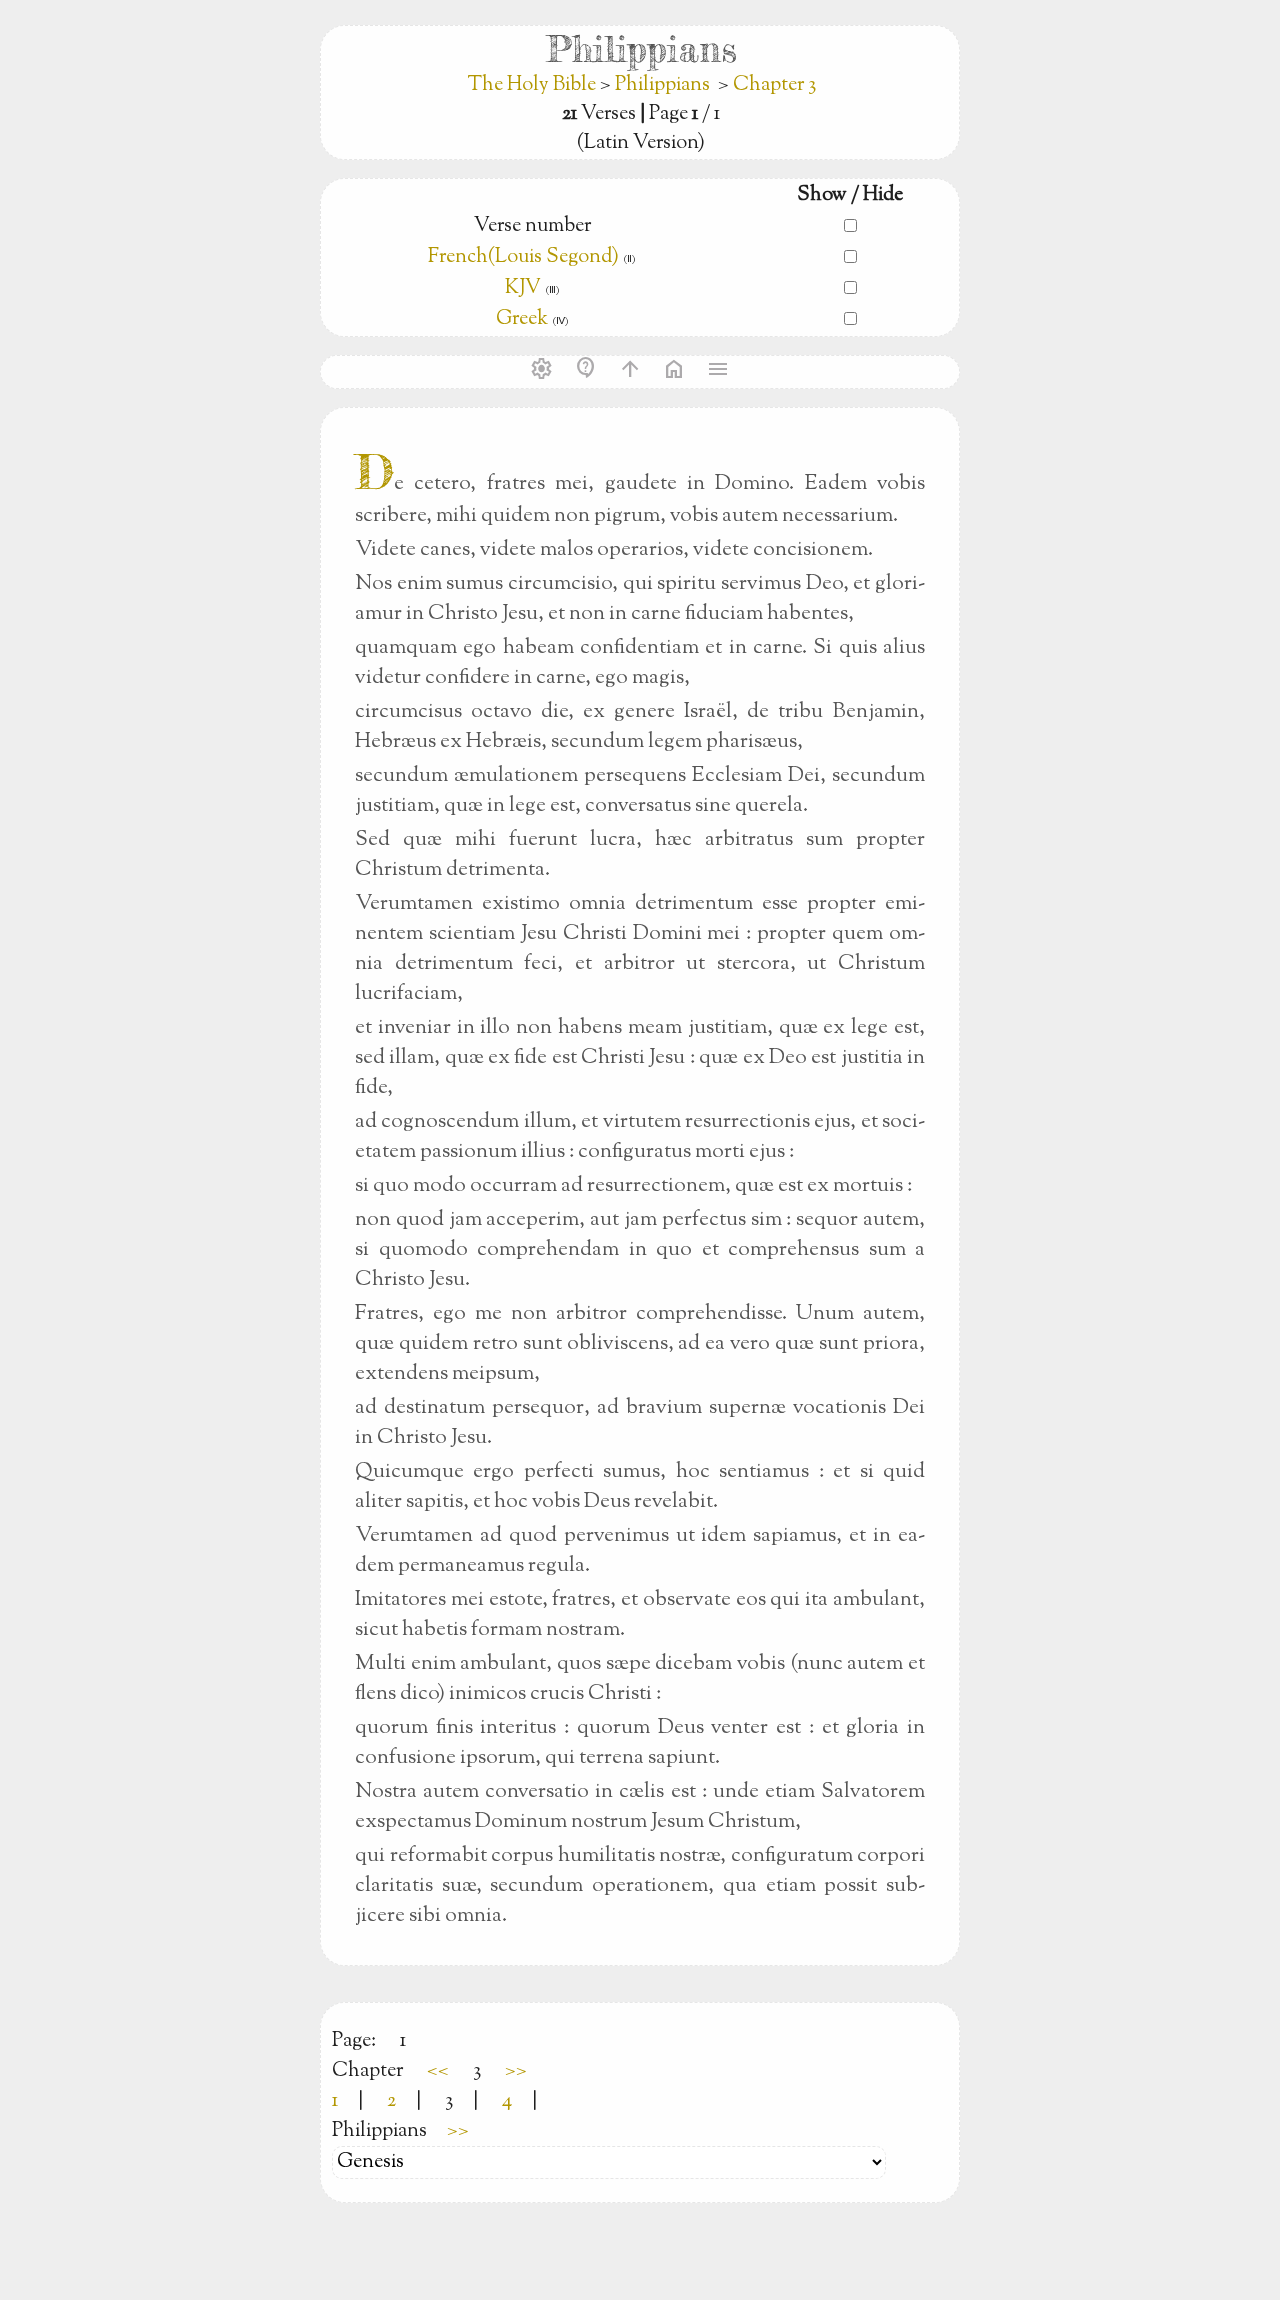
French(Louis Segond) (523, 257)
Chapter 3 (774, 85)
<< (438, 2071)
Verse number (532, 226)
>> (516, 2071)
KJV (523, 288)
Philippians (662, 85)
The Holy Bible (533, 85)
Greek (522, 319)
